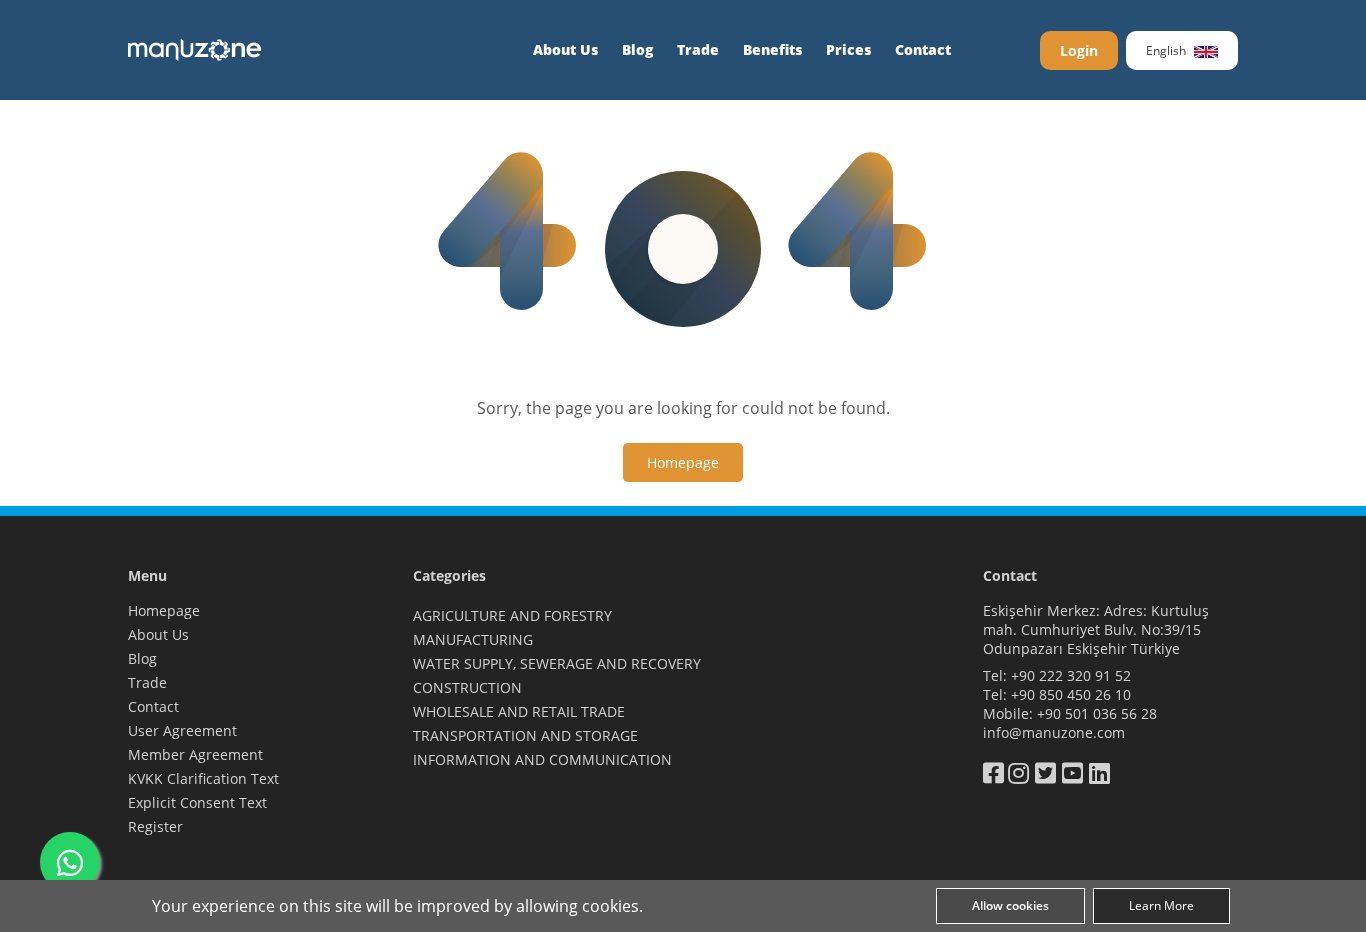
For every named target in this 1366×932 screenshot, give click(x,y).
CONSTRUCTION (467, 687)
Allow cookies (1010, 905)
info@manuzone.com (1054, 732)
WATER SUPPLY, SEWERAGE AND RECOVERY (557, 663)
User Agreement (182, 730)
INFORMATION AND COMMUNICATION (542, 759)
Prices (848, 49)
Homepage (164, 610)
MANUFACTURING (473, 639)
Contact (923, 49)
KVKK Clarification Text (203, 778)
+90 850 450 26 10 (1071, 694)
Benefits (772, 49)
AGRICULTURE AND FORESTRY (512, 615)
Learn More (1161, 905)
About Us (565, 49)
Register (155, 826)
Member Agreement (195, 754)
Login (1079, 50)
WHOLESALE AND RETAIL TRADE (519, 711)
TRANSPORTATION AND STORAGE (525, 735)
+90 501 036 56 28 (1097, 713)
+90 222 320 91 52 (1071, 675)
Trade (698, 49)
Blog (637, 49)
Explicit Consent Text (197, 802)
